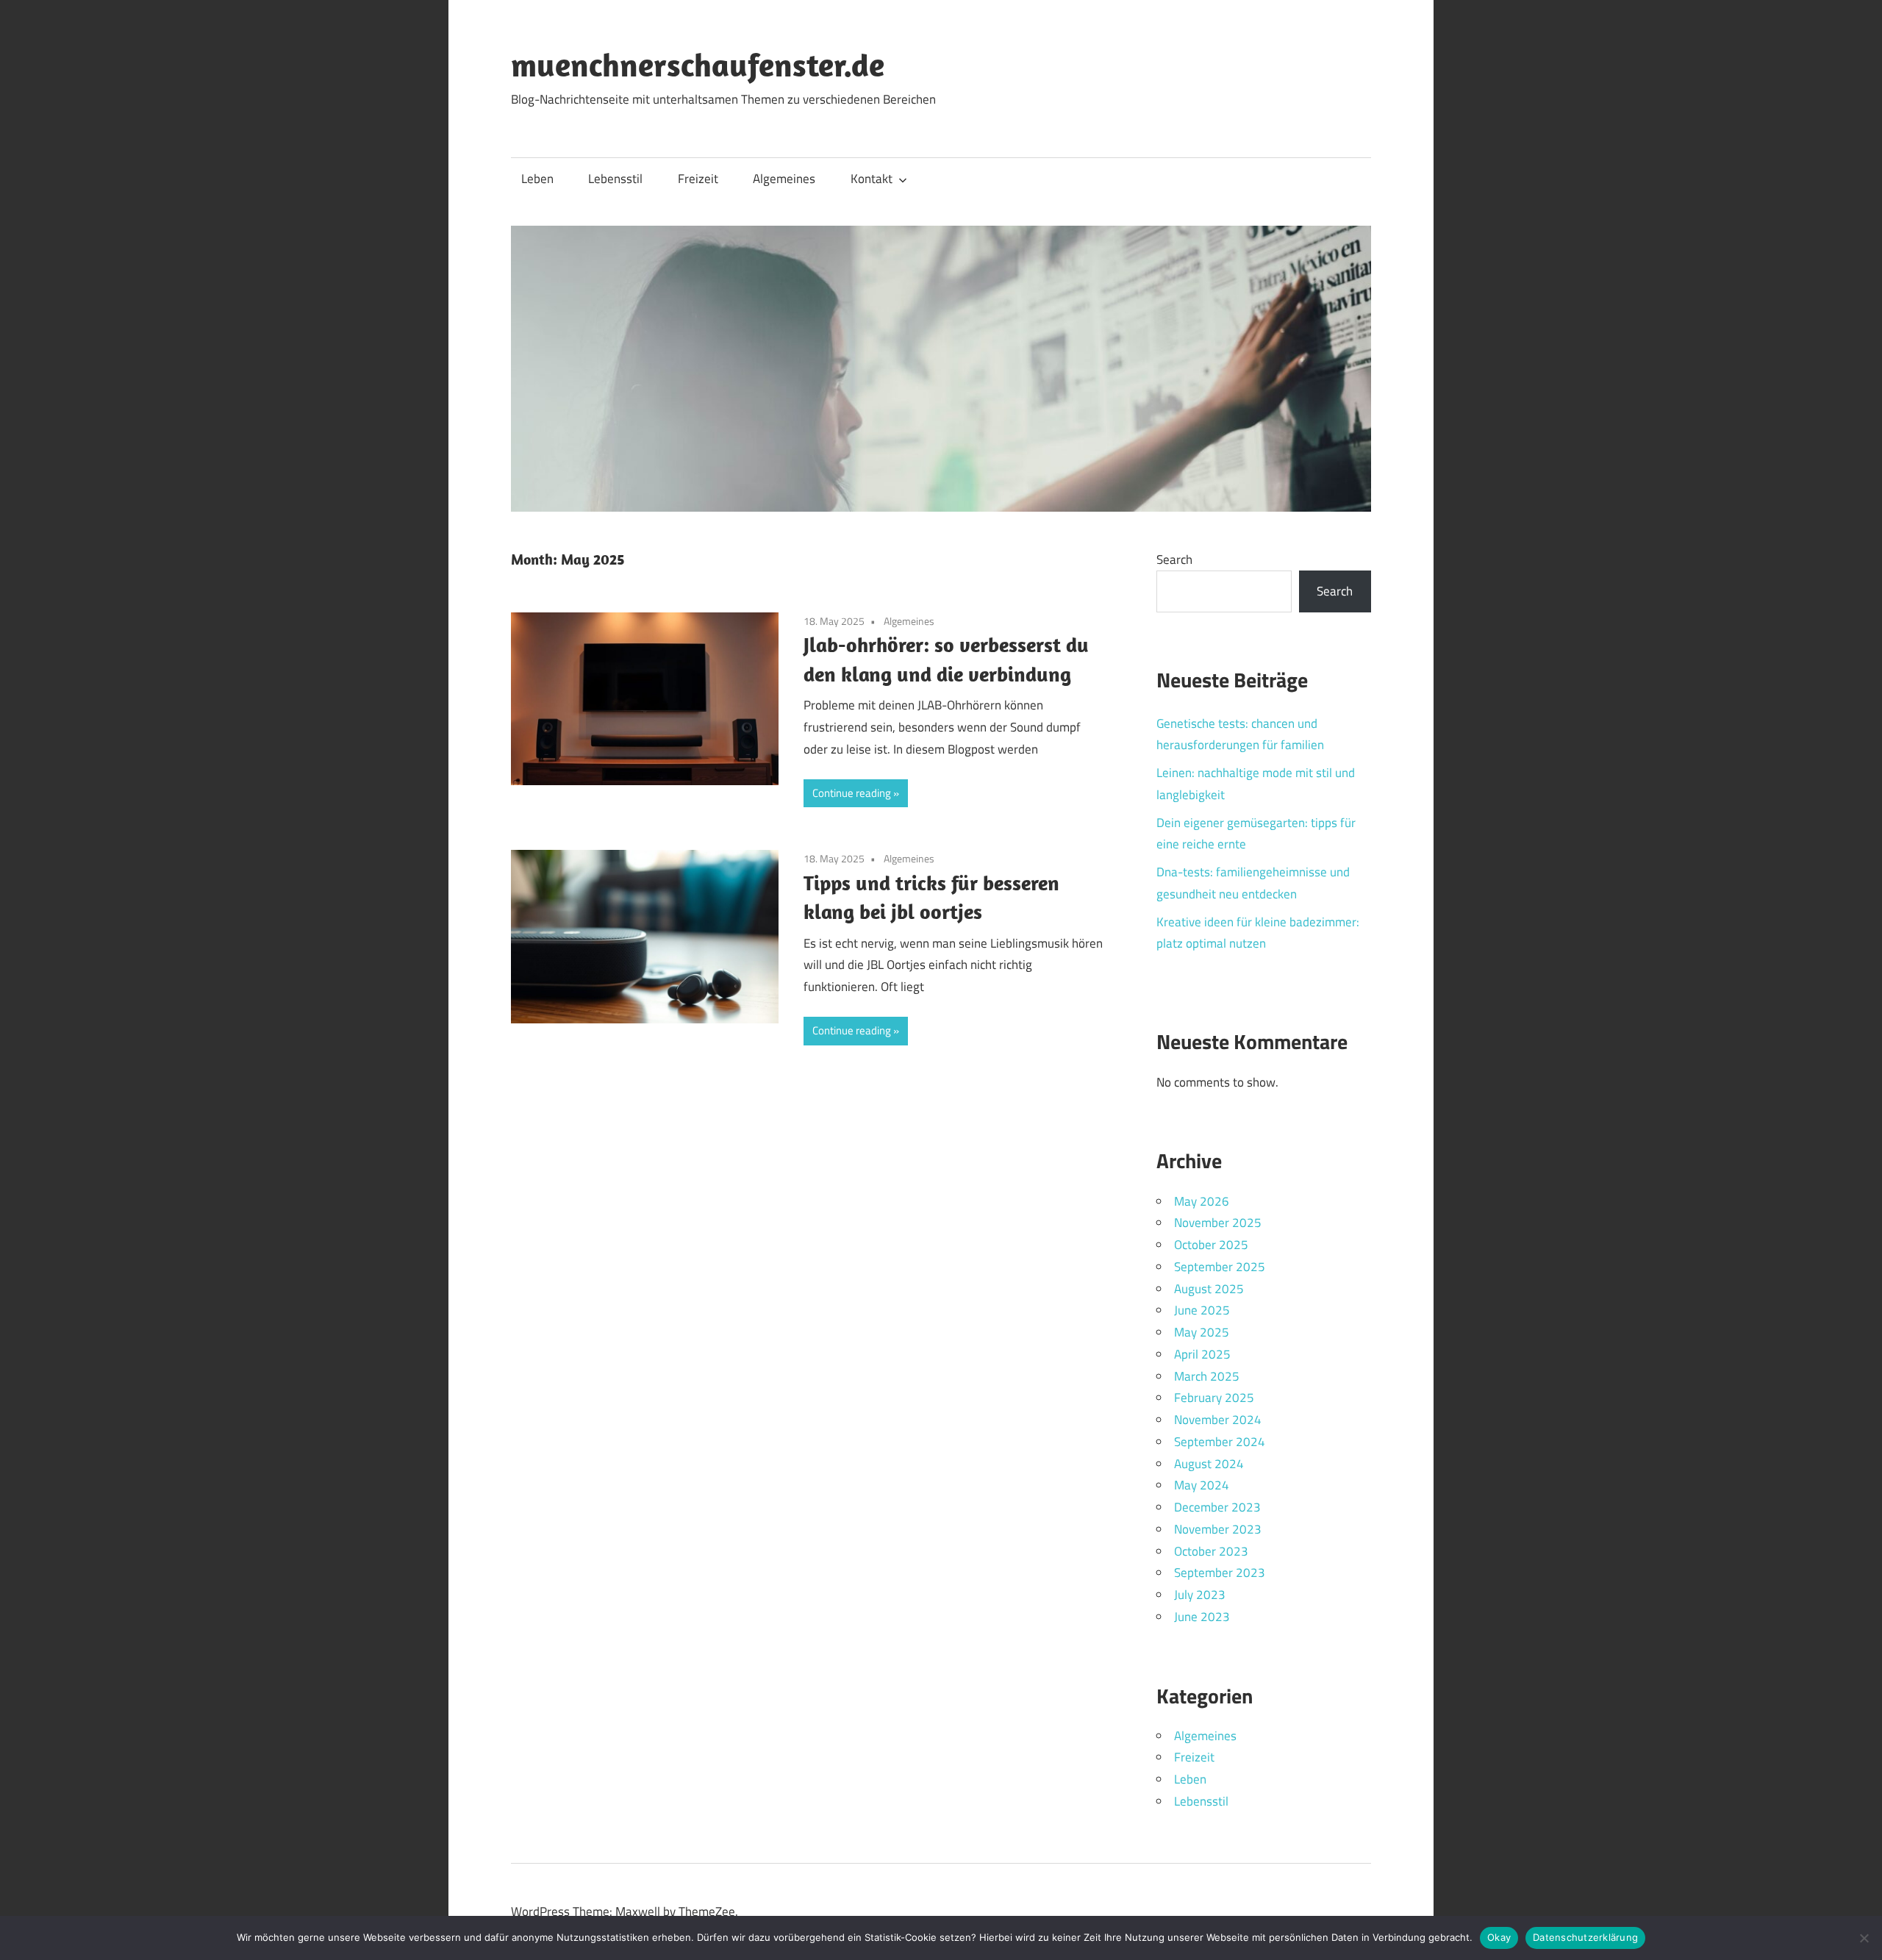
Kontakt (872, 179)
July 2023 (1200, 1595)
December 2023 (1217, 1507)
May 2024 (1202, 1485)
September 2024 (1220, 1442)
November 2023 (1218, 1529)
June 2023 (1202, 1617)
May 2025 (1202, 1332)
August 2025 (1209, 1289)
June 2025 (1202, 1310)
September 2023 (1220, 1573)
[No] (1864, 1938)
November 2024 (1218, 1420)
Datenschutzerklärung (1585, 1937)
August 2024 (1209, 1464)
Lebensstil (615, 179)
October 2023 (1211, 1551)
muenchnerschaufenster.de (698, 65)
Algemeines (784, 179)
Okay (1499, 1937)
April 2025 (1202, 1354)
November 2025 (1218, 1223)
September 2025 (1220, 1267)
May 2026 (1202, 1201)
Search (1174, 559)
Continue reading (852, 793)
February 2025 (1214, 1398)
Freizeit (698, 179)
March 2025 (1207, 1376)
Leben (537, 179)
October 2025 (1211, 1245)
